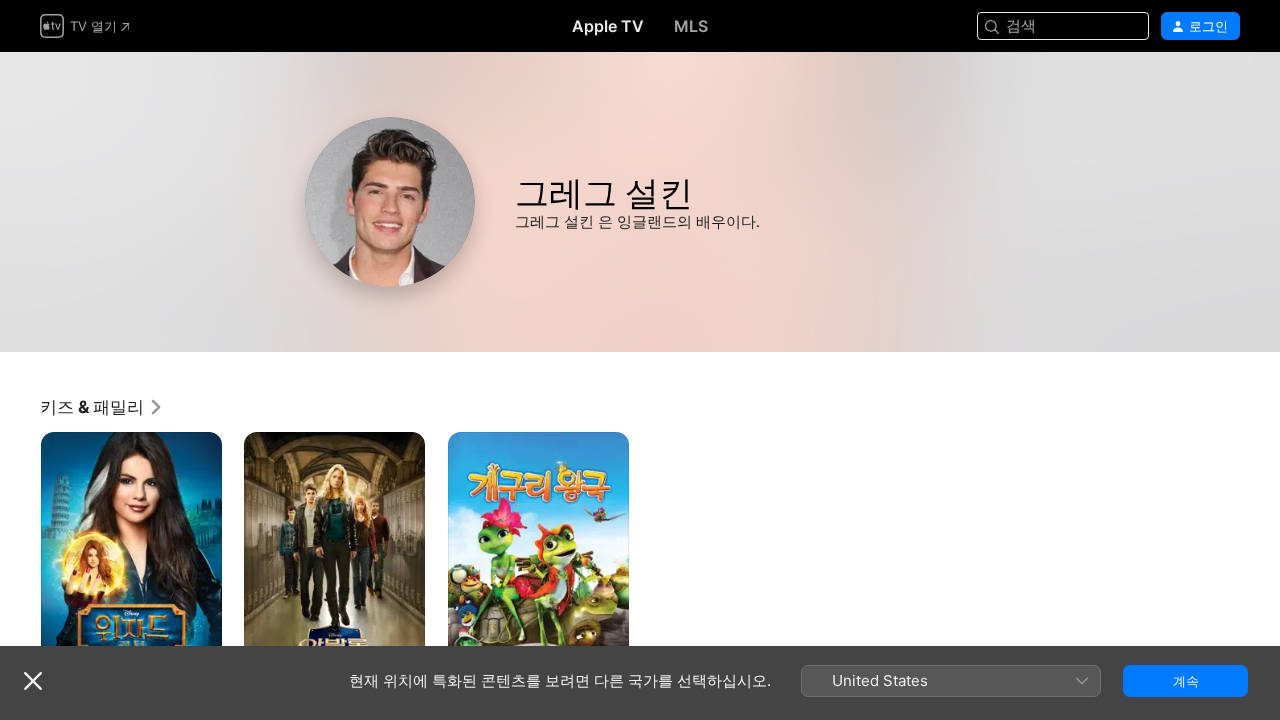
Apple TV (608, 26)
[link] (102, 407)
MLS (691, 26)
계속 (1186, 681)
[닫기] (33, 681)
